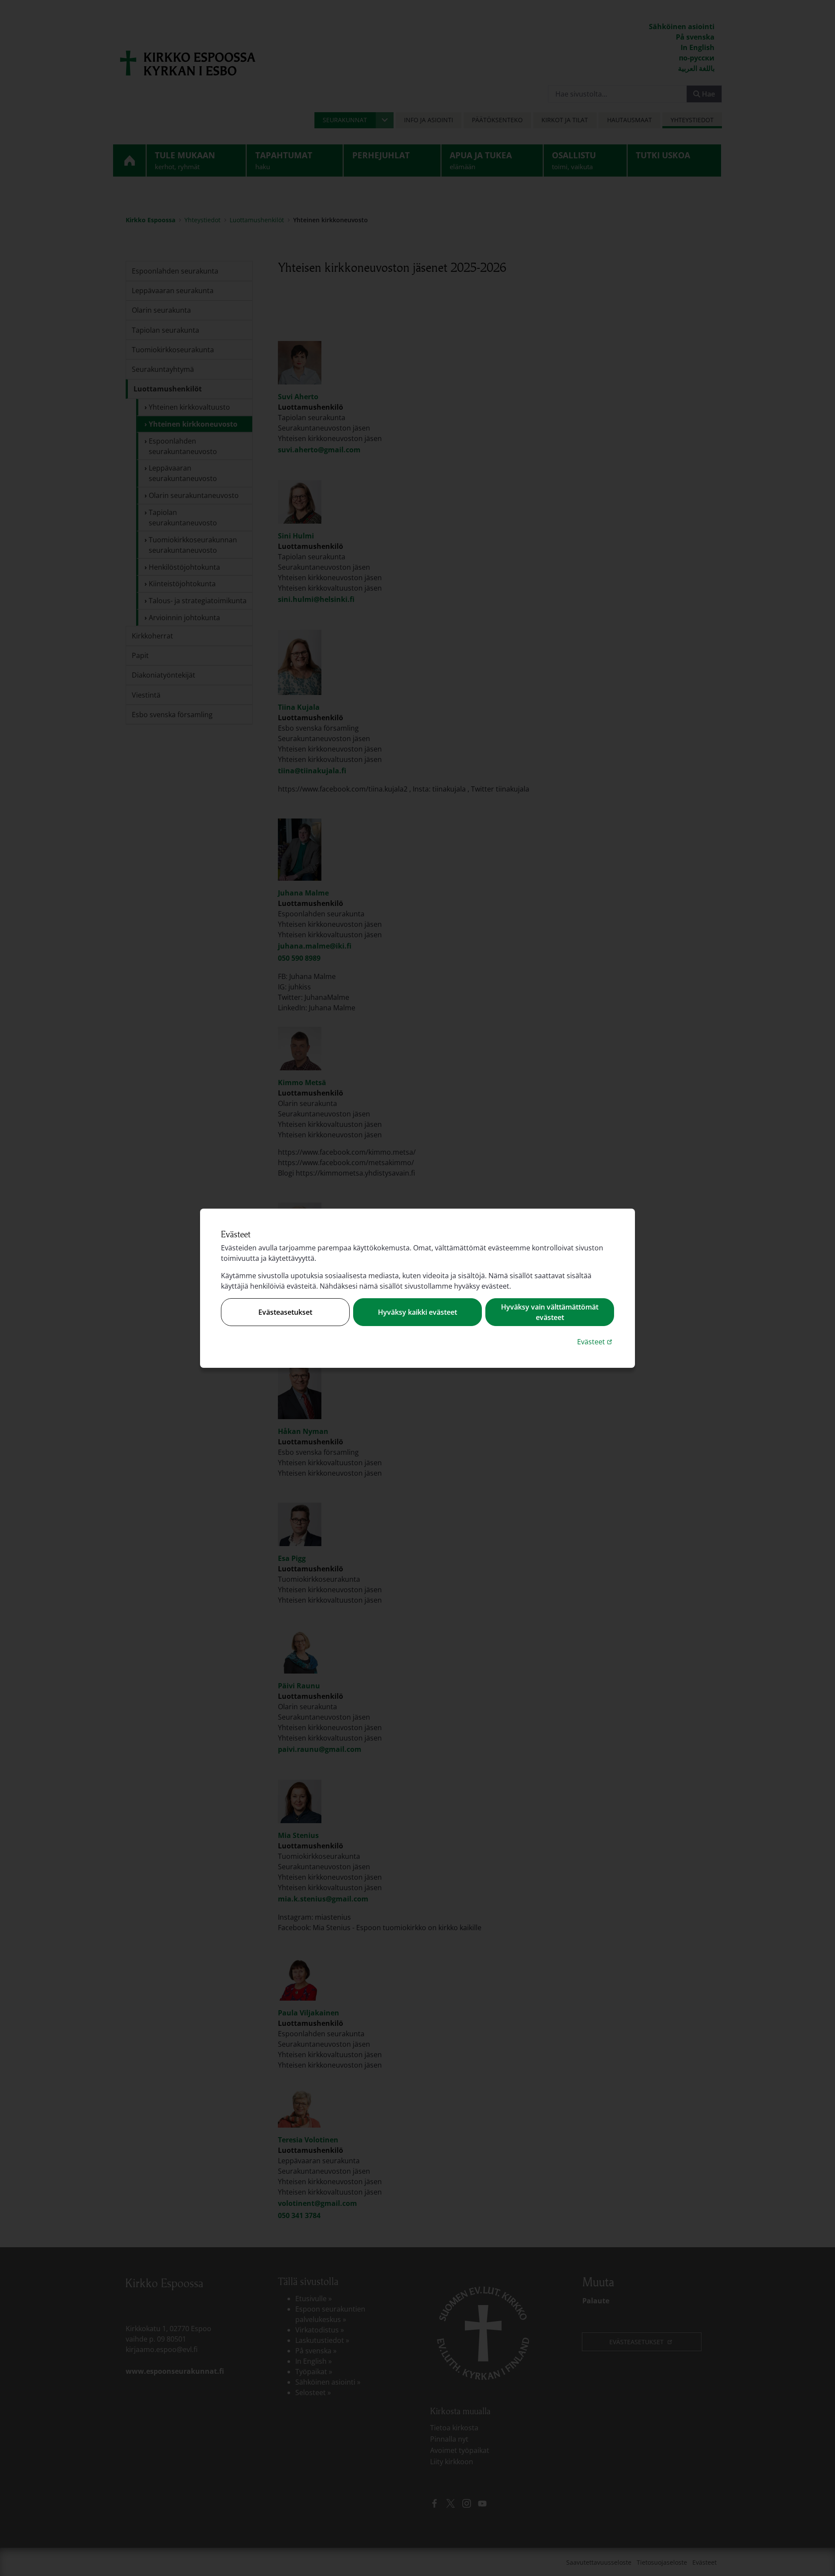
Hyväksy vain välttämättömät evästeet (550, 1312)
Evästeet (596, 1341)
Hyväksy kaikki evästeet (417, 1312)
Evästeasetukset (285, 1312)
